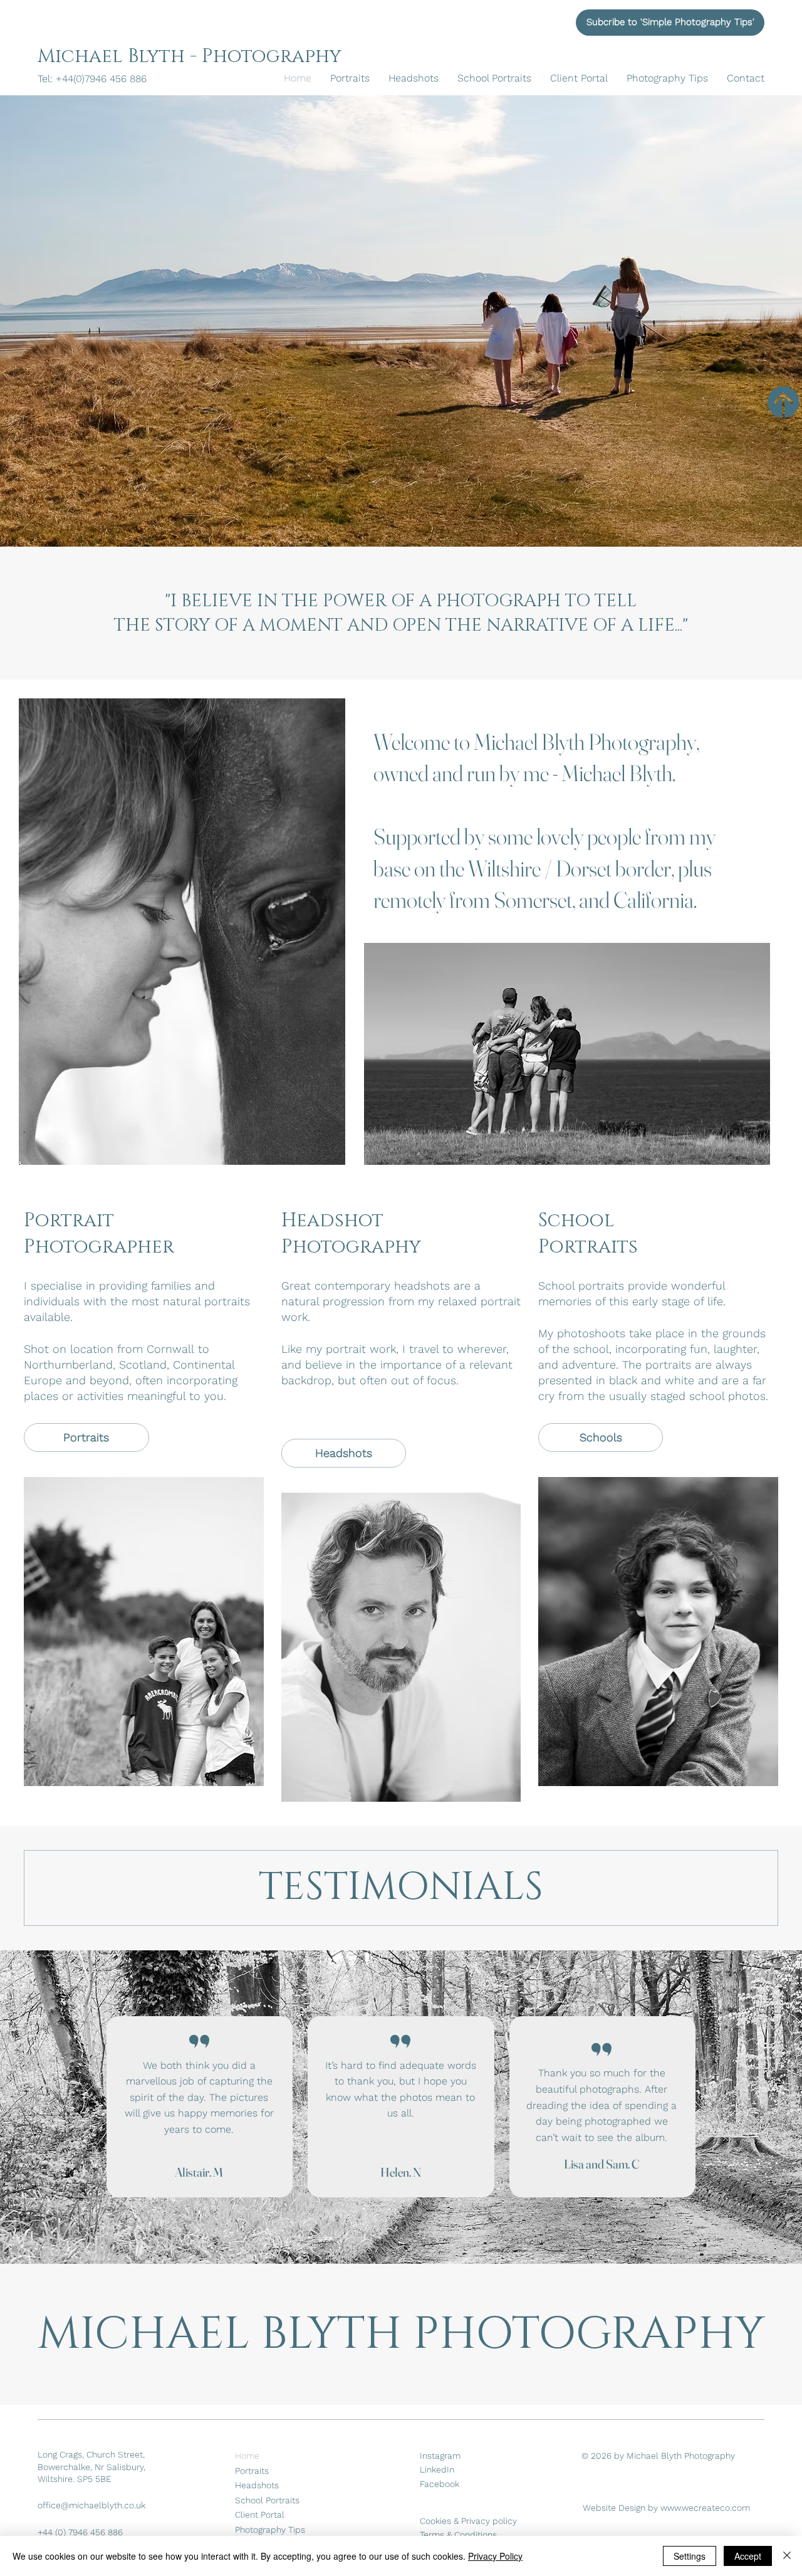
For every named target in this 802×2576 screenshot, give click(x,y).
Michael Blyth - (120, 56)
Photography (272, 56)
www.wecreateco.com (705, 2508)
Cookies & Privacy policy (468, 2521)
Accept (748, 2556)
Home (247, 2456)
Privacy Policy (495, 2556)
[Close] (787, 2556)
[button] (670, 23)
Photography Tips (270, 2530)
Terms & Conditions (458, 2535)
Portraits (252, 2471)
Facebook (440, 2484)
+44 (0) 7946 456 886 (80, 2532)
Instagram (440, 2456)
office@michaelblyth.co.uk (91, 2505)
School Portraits (267, 2500)
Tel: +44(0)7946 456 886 (94, 79)
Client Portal (260, 2515)
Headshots (257, 2485)
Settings (690, 2556)
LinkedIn (437, 2469)
